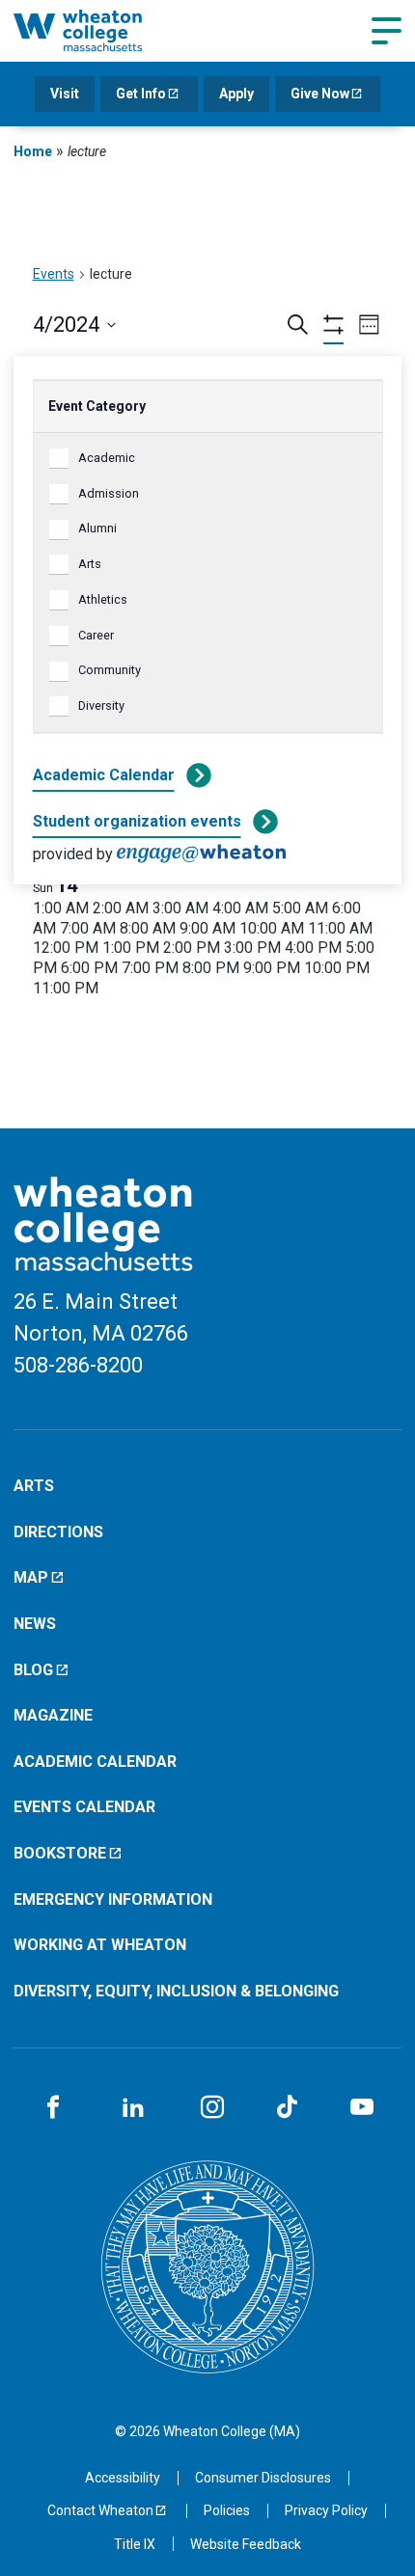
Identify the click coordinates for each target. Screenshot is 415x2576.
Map (31, 1577)
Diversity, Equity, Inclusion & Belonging (176, 1991)
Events (54, 274)
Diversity (101, 705)
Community (110, 670)
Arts (90, 564)
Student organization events (137, 821)
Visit (65, 94)
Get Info (141, 94)
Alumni (97, 528)
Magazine (53, 1715)
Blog (33, 1670)
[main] (207, 655)
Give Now (320, 94)
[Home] (100, 30)
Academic (107, 458)
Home (33, 151)
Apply (236, 94)
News (35, 1624)
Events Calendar (84, 1807)
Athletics (103, 599)
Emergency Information (113, 1899)
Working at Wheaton (100, 1945)
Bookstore (60, 1853)
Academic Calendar (104, 775)
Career (96, 635)
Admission (109, 493)
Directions (58, 1532)
